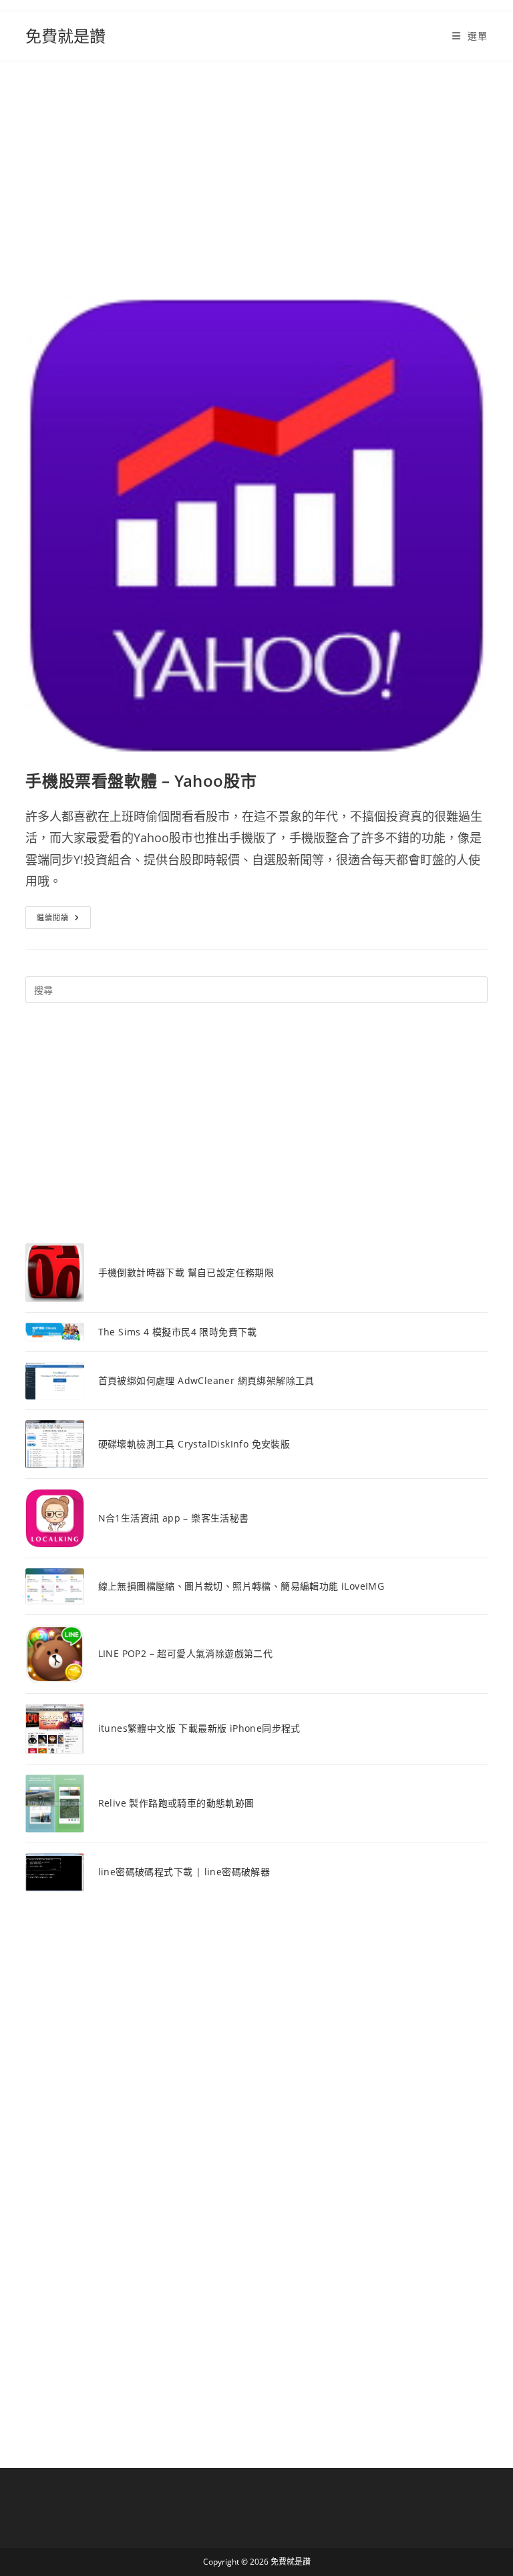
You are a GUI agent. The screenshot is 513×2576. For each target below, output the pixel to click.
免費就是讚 (65, 36)
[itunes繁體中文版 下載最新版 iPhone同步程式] (54, 1728)
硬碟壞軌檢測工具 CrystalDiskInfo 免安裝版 (194, 1444)
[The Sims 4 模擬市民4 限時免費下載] (54, 1332)
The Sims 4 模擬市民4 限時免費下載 (178, 1332)
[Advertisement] (256, 162)
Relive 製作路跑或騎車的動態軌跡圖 (176, 1803)
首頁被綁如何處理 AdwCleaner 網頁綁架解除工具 (206, 1380)
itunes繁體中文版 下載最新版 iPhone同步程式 (199, 1728)
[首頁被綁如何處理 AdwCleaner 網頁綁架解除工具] (54, 1381)
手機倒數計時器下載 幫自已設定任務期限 (186, 1272)
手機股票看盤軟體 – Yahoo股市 (141, 780)
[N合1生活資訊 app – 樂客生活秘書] (54, 1518)
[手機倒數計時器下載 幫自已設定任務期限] (54, 1272)
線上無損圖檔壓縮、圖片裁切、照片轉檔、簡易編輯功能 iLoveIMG (241, 1586)
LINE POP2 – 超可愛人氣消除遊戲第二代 (186, 1653)
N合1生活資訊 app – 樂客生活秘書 (174, 1518)
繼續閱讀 (64, 920)
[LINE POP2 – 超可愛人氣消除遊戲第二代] (54, 1654)
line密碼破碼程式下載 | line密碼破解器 (184, 1872)
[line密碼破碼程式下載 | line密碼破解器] (54, 1872)
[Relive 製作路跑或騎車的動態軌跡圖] (54, 1804)
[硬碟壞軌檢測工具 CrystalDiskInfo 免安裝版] (54, 1444)
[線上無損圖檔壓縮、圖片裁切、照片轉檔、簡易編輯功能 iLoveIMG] (54, 1586)
